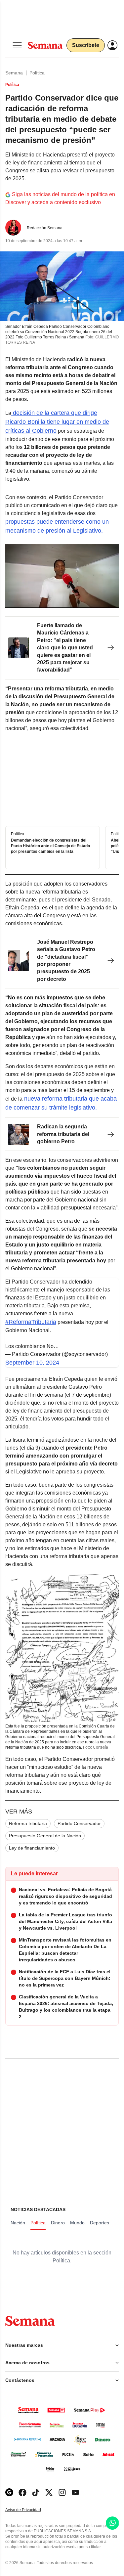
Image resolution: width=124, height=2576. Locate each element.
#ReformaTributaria (31, 1322)
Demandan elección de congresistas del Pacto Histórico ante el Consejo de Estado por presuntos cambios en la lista (50, 846)
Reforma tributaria (28, 1823)
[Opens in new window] (22, 2492)
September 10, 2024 (32, 1363)
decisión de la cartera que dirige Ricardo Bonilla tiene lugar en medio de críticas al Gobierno (57, 422)
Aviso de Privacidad (30, 2510)
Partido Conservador (79, 1823)
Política (37, 73)
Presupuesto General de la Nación (45, 1836)
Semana (14, 73)
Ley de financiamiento (32, 1848)
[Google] (9, 2492)
